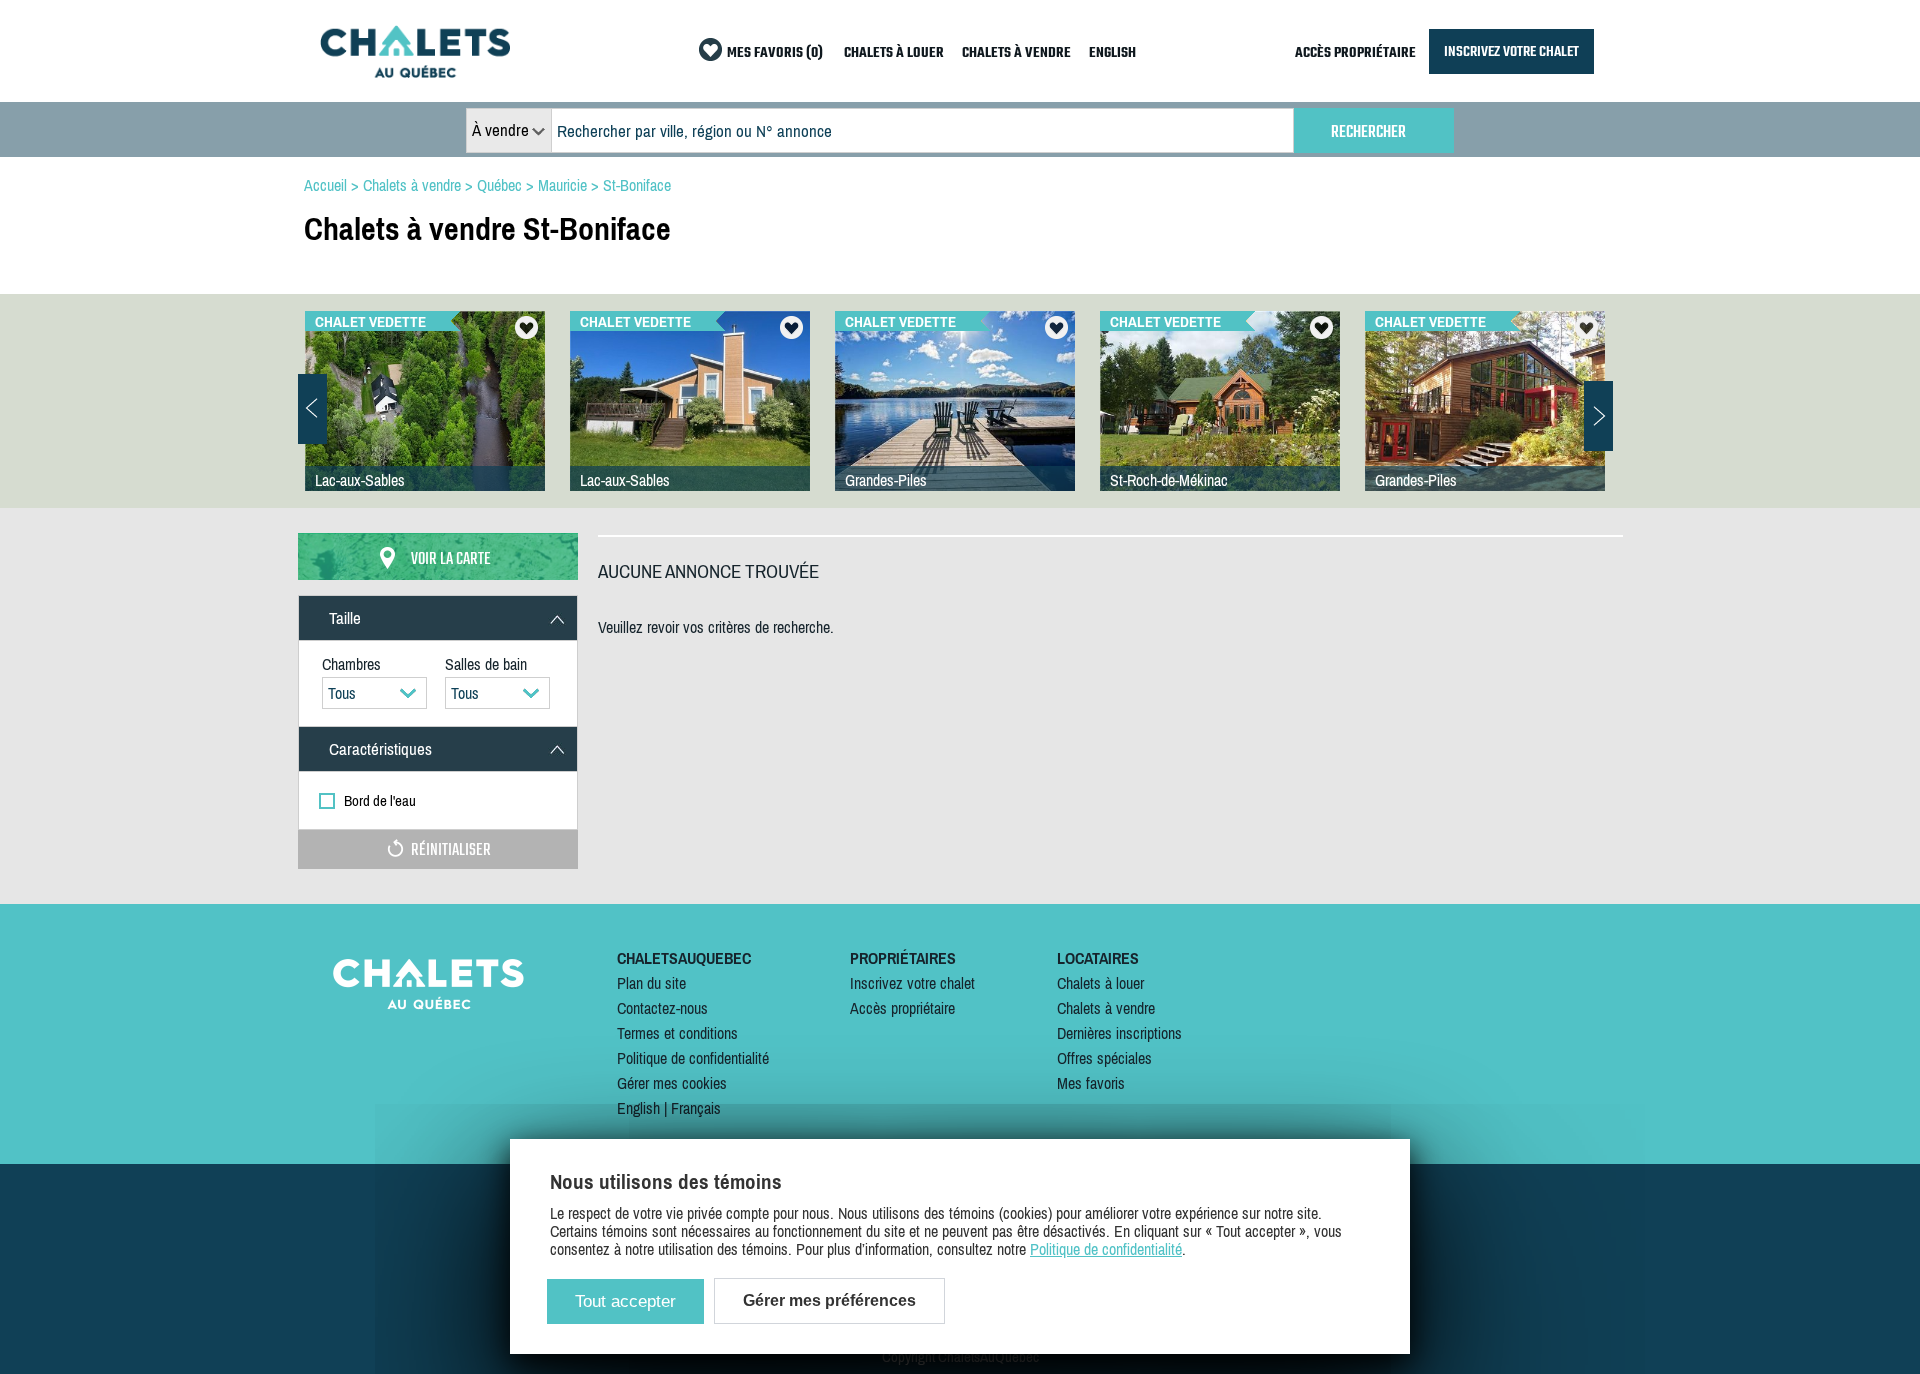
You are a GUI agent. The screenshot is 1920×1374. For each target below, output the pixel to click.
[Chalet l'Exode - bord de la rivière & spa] (425, 421)
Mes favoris (1091, 1083)
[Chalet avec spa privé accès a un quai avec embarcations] (955, 421)
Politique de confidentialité (693, 1058)
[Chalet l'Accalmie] (690, 421)
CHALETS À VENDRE (1016, 53)
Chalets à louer (1100, 983)
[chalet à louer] (415, 72)
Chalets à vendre (1106, 1008)
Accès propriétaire (902, 1008)
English (638, 1108)
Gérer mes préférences (829, 1300)
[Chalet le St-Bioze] (1485, 421)
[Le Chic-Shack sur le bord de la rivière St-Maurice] (1220, 421)
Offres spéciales (1104, 1058)
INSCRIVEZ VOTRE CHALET (1511, 51)
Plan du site (651, 983)
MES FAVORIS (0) (775, 53)
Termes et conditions (677, 1033)
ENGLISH (1112, 53)
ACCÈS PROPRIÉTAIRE (1355, 53)
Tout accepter (625, 1301)
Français (696, 1108)
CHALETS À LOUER (894, 53)
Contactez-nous (662, 1008)
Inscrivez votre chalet (912, 983)
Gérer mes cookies (672, 1083)
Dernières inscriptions (1119, 1033)
